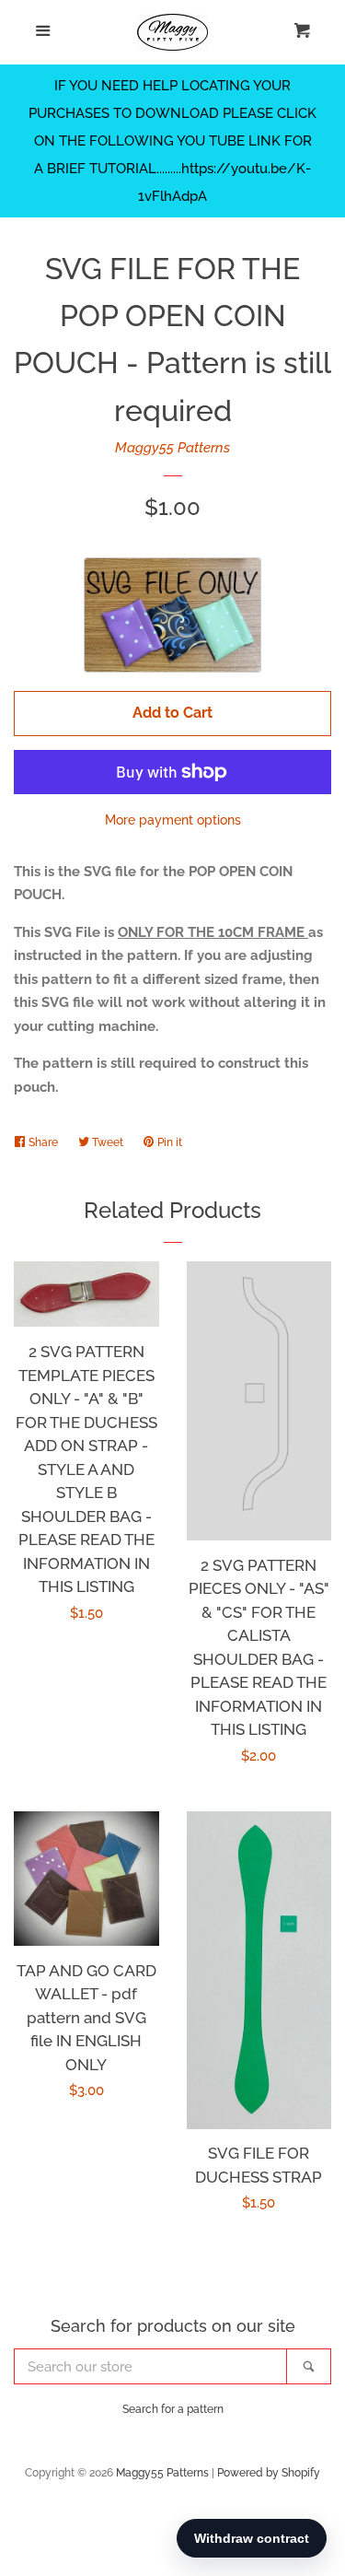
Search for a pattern (173, 2409)
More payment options (173, 820)
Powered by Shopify (269, 2473)
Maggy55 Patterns (172, 448)
